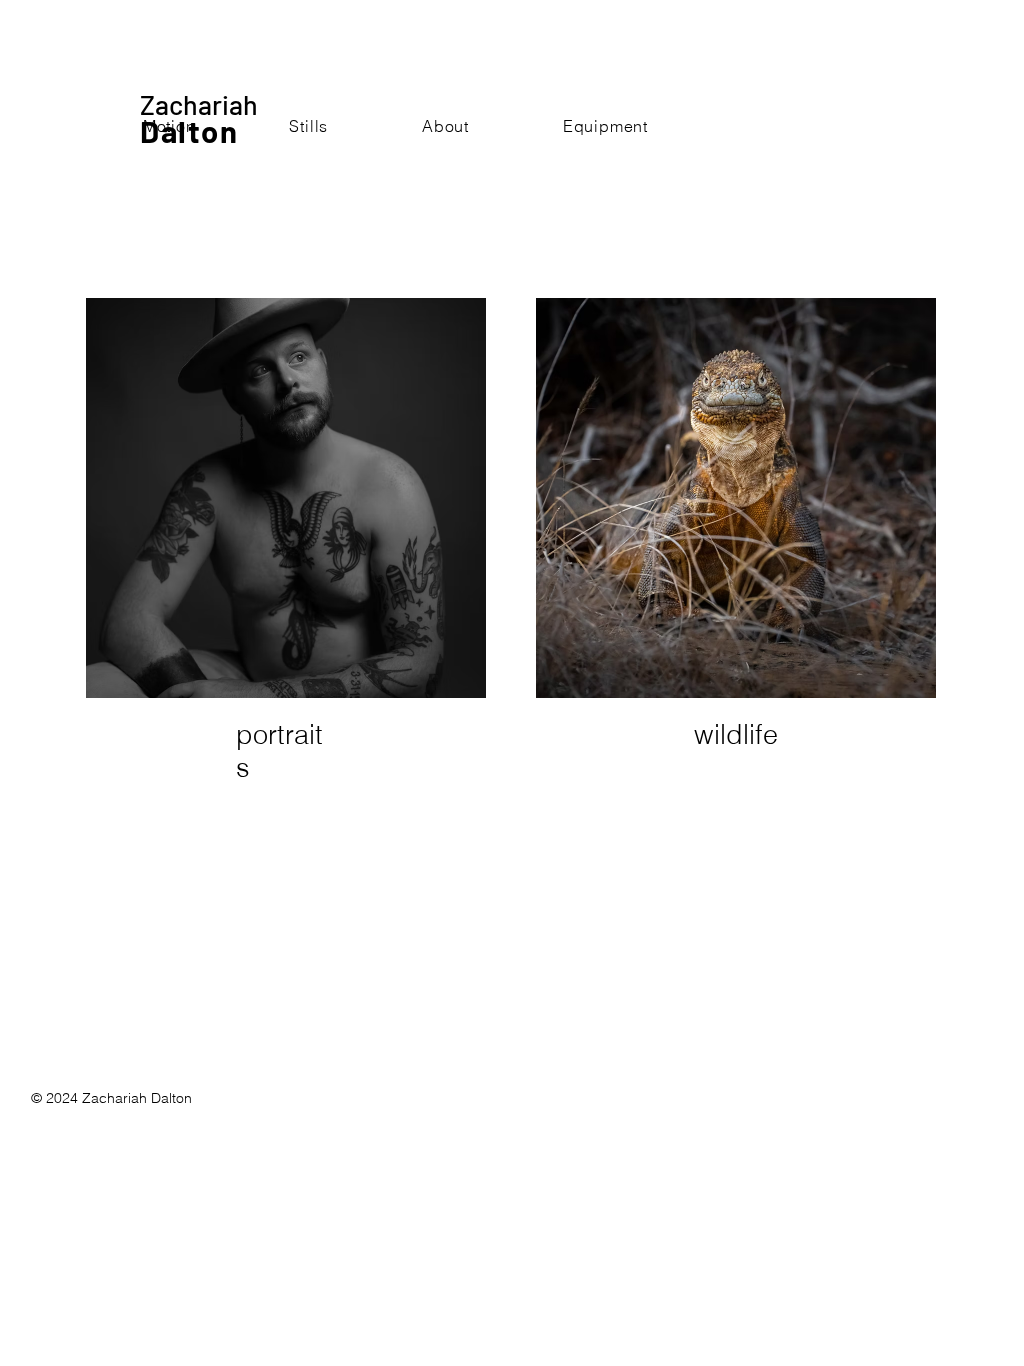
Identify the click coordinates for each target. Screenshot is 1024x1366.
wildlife (736, 734)
